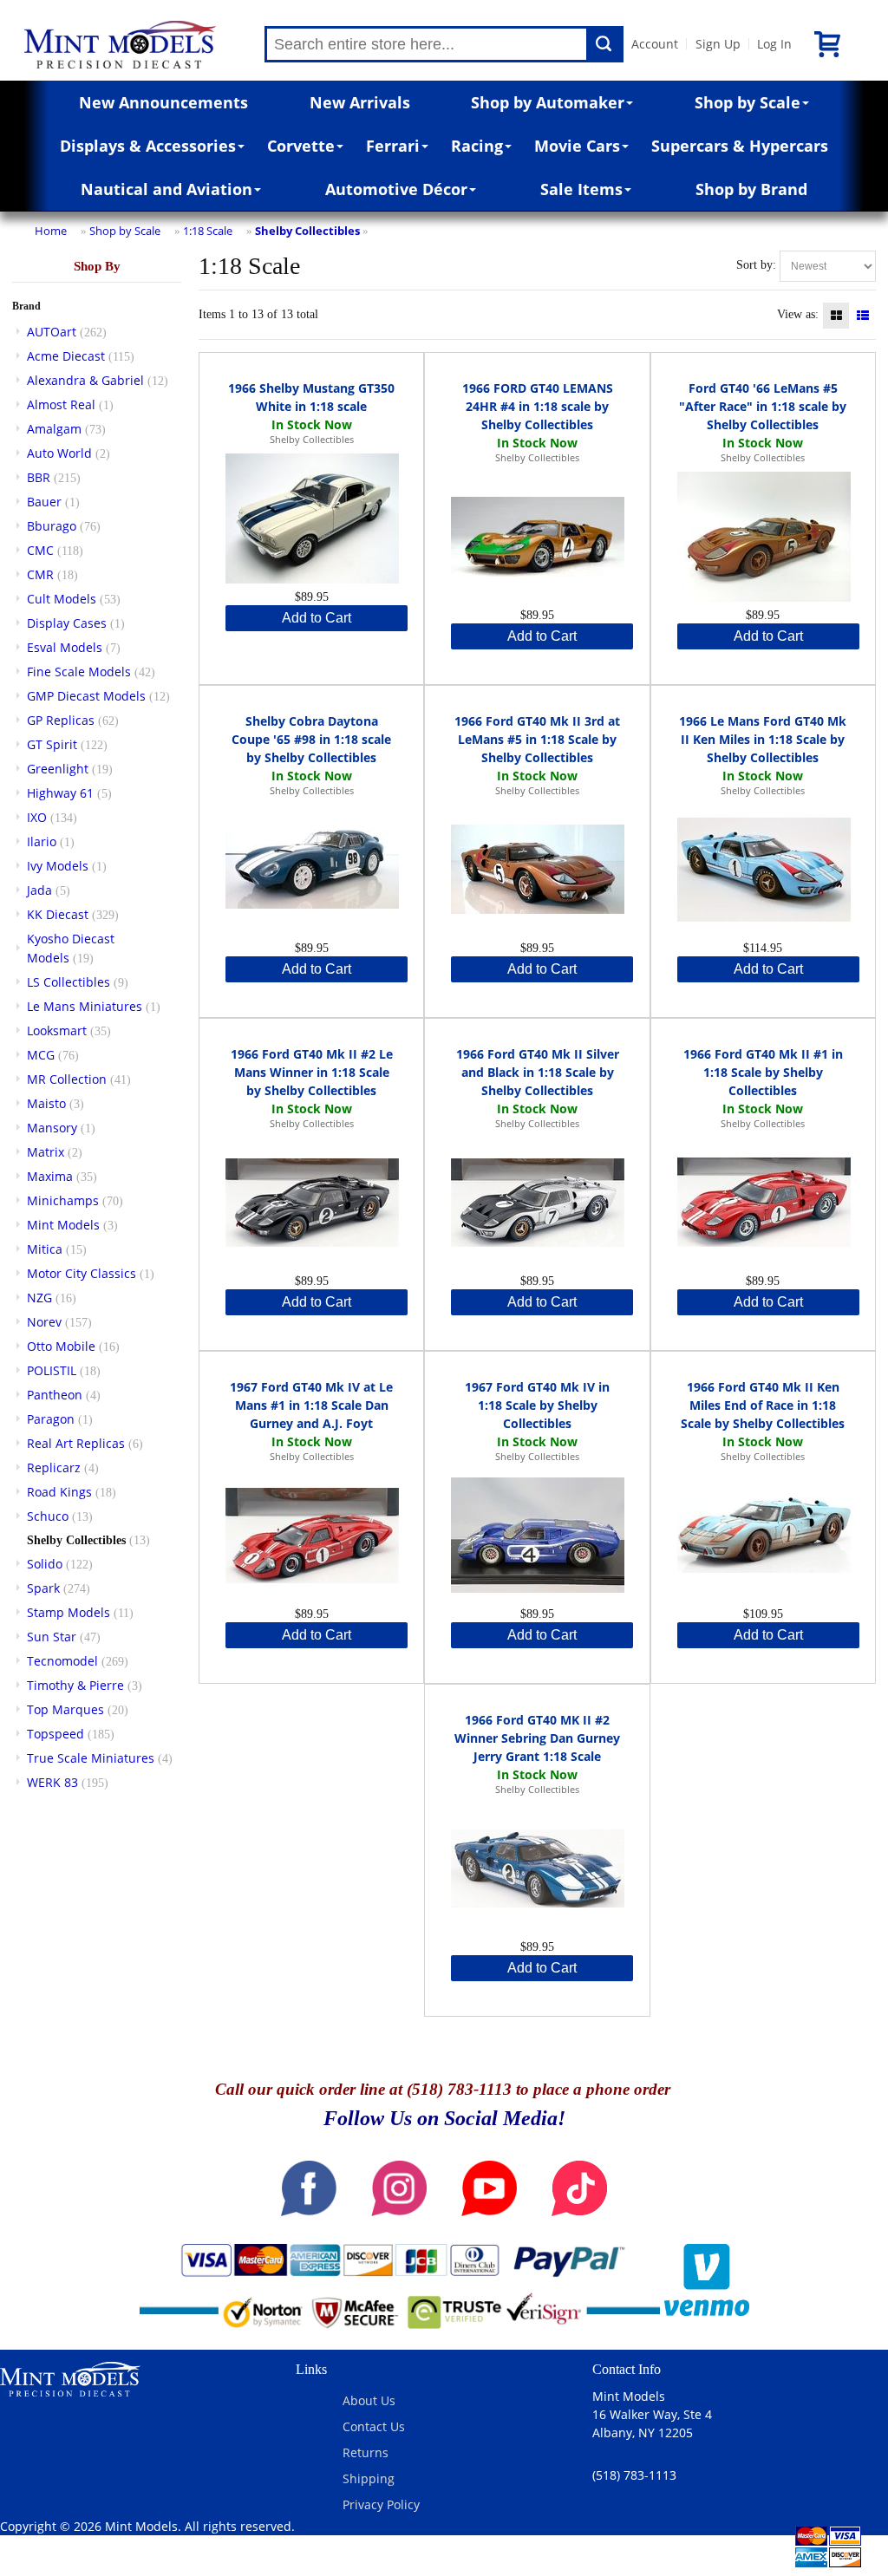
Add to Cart (317, 618)
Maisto (46, 1103)
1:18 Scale (208, 231)
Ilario (42, 841)
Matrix (46, 1152)
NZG (39, 1298)
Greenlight (58, 769)
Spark (43, 1588)
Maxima (50, 1176)
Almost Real (61, 404)
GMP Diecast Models (86, 696)
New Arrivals (360, 102)
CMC (40, 550)
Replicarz (54, 1467)
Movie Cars (577, 146)
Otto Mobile (61, 1346)
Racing (477, 146)
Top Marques (65, 1709)
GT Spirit (52, 744)
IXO (37, 817)
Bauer (44, 502)
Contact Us (374, 2426)
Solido (45, 1564)
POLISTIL (52, 1370)
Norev (44, 1322)
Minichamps (63, 1200)
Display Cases (67, 623)
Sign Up (718, 44)
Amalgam (54, 429)
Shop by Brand (751, 189)
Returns (366, 2452)
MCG (41, 1055)
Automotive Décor (396, 189)
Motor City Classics (82, 1273)
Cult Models (62, 599)
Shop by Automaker (548, 102)
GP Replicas (61, 720)
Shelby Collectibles (307, 231)
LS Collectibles (69, 982)
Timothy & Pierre (75, 1685)
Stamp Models (69, 1612)
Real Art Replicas (76, 1443)
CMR (40, 574)
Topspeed (55, 1734)
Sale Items (581, 189)
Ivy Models (58, 866)
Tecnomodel (62, 1661)
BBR (39, 477)
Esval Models (65, 647)
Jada (39, 890)
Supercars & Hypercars (740, 146)
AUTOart (52, 332)
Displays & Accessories (148, 146)
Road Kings (59, 1492)
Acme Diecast (66, 356)
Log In (774, 44)
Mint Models (63, 1225)
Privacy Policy (381, 2504)
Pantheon (55, 1395)
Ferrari (393, 146)
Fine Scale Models (79, 672)
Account (655, 44)
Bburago (52, 526)
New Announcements (163, 102)
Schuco (48, 1516)
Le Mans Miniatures (85, 1006)
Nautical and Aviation (166, 189)
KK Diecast (58, 914)
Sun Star (52, 1637)
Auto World (59, 453)
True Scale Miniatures (91, 1758)
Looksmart (57, 1030)
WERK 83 (52, 1782)
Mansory (52, 1128)
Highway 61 (60, 793)
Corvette (301, 146)
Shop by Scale (748, 102)
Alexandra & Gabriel (85, 380)
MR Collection (67, 1079)
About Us (369, 2400)
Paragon (51, 1419)
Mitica (45, 1249)
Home (51, 231)
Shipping (369, 2478)
